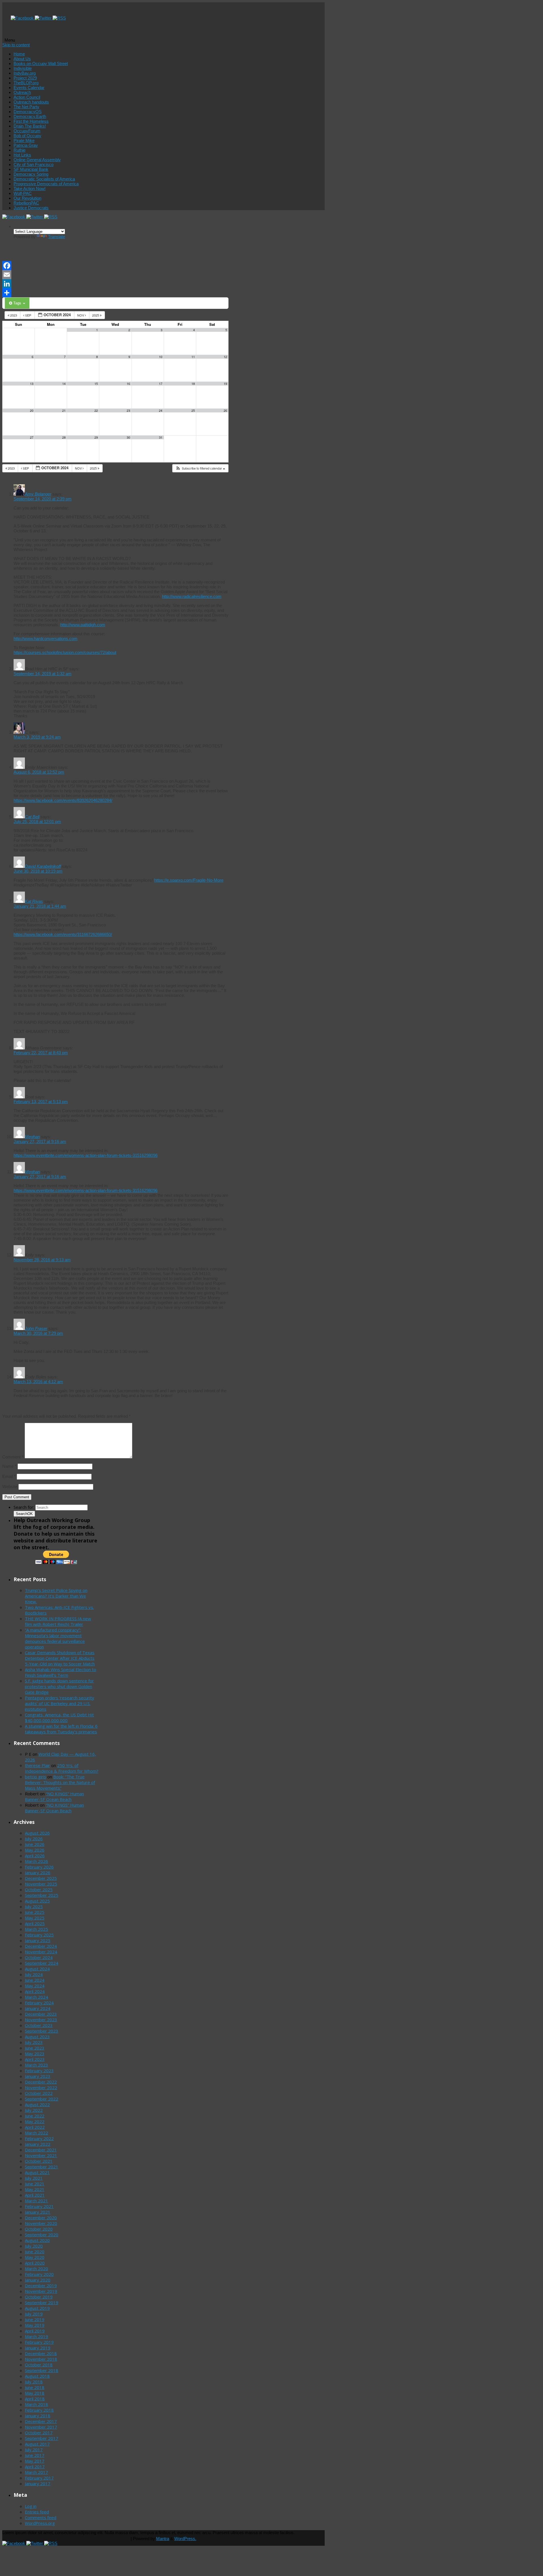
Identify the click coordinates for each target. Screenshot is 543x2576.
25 (193, 411)
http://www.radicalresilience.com (192, 596)
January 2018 (38, 2416)
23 (128, 411)
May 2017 (35, 2461)
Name (9, 1466)
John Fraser (36, 1328)
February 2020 (39, 2274)
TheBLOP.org (26, 83)
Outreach (22, 92)
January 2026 (38, 1873)
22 (96, 411)
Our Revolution (27, 198)
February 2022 (39, 2138)
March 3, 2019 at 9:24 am (37, 737)
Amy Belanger (38, 494)
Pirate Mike (24, 140)
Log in (31, 2506)
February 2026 (39, 1867)
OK (24, 1514)
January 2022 (38, 2144)
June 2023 (35, 2048)
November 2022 (41, 2088)
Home (19, 54)
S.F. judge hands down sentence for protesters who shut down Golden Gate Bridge (59, 1686)
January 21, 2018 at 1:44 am (40, 906)
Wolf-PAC (23, 193)
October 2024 (39, 1957)
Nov (81, 315)
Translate (57, 237)
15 (96, 384)
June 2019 (35, 2319)
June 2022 (35, 2116)
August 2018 (37, 2376)
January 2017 (38, 2484)
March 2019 (36, 2336)
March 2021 (36, 2201)
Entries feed (37, 2512)
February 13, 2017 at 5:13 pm (41, 1102)
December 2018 (41, 2353)
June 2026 (35, 1844)
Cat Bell (32, 817)
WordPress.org (40, 2523)
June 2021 (35, 2184)
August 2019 (37, 2308)
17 (161, 384)
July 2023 (34, 2042)
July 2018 (34, 2382)
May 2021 (35, 2189)
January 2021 (38, 2212)
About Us (22, 59)
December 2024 (41, 1946)
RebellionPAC (26, 203)
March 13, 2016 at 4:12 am (38, 1382)
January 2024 (38, 2008)
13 (32, 384)
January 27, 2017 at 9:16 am (40, 1141)
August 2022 (37, 2104)
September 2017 (42, 2438)
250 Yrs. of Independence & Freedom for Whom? (62, 1768)
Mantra (163, 2539)
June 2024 (35, 1980)
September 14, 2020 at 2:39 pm (43, 499)
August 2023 (37, 2037)
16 (128, 384)
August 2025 (37, 1901)
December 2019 (41, 2286)
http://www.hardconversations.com (46, 639)
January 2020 (38, 2280)
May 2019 (35, 2325)
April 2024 (35, 1991)
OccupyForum (27, 131)
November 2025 (41, 1884)
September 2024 (42, 1963)
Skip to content (16, 45)
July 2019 (34, 2314)
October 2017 (39, 2433)
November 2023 (41, 2020)
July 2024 (34, 1974)
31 (161, 437)
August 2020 (37, 2240)
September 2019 (42, 2302)
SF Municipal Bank (31, 169)
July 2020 (34, 2246)
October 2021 (39, 2161)
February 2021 (39, 2206)
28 (64, 437)
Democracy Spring (31, 174)
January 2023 (38, 2076)
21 (64, 411)
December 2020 (41, 2218)
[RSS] (59, 18)
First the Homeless (31, 121)
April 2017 (35, 2467)
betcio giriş (35, 1777)
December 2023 (41, 2014)
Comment (13, 1457)
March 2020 (36, 2269)
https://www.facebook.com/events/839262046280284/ (63, 800)
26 (225, 411)
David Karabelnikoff (43, 866)
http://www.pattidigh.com (83, 625)
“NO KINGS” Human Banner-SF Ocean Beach (54, 1796)
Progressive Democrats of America (46, 184)
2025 (96, 315)
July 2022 (34, 2110)
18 (193, 384)
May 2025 (35, 1918)
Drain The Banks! (30, 126)
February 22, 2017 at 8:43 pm (41, 1053)
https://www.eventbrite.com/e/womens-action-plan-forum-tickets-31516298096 (86, 1155)
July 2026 (34, 1839)
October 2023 (39, 2025)
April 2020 (35, 2263)
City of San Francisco (34, 164)
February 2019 (39, 2342)
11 (193, 357)
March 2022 (36, 2133)
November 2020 (41, 2223)
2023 (14, 315)
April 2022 (35, 2127)
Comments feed (41, 2517)
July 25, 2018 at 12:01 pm (37, 822)
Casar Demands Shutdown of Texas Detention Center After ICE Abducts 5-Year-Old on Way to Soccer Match (60, 1658)
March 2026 (36, 1861)
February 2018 (39, 2410)
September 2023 (42, 2031)
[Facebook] (23, 18)
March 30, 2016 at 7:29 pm (38, 1333)
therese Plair (37, 1765)
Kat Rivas (34, 901)
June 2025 (35, 1912)
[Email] (115, 275)
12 (225, 357)
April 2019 (35, 2331)
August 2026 (37, 1833)
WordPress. (185, 2539)
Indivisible (23, 68)
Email (9, 1476)
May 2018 (35, 2393)
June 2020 (35, 2252)
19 (225, 384)
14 (64, 384)
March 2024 (36, 1997)
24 (161, 411)
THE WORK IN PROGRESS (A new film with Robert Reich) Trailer (58, 1621)
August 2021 (37, 2172)
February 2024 (39, 2003)
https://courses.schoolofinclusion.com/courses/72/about (65, 652)
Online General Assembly (37, 160)
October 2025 (39, 1890)
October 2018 (39, 2365)
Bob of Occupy (27, 136)
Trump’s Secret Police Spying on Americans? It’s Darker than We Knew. (56, 1596)
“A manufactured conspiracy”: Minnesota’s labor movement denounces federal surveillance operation (55, 1638)
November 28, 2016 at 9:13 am (42, 1260)
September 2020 (42, 2235)
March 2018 (36, 2404)
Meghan (32, 1137)
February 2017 (39, 2478)
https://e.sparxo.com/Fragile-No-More (189, 880)
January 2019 (38, 2348)
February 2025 (39, 1935)
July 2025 (34, 1906)
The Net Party (26, 107)
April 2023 (35, 2059)
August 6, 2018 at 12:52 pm (39, 772)
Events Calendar (29, 88)
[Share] (115, 293)
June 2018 (35, 2387)
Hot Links (22, 155)
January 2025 (38, 1940)
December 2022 (41, 2082)
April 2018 (35, 2399)
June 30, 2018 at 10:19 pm (38, 871)
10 (161, 357)
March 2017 (36, 2472)
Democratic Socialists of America (44, 179)
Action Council (27, 97)
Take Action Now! (30, 189)
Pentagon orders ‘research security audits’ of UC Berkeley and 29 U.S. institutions (60, 1703)
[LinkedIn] (115, 284)
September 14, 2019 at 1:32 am (43, 674)
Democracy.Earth (30, 116)
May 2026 (35, 1850)
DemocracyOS (28, 112)
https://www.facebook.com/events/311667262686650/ (63, 934)
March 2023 (36, 2065)
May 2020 (35, 2257)
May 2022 (35, 2121)
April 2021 (35, 2195)
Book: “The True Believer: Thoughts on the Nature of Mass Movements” (60, 1782)
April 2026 (35, 1856)
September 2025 (42, 1895)
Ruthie (20, 150)
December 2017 (41, 2421)
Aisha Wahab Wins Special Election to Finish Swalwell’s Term (61, 1672)
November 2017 (41, 2427)
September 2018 (42, 2370)
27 (32, 437)
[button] (200, 468)
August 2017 (37, 2444)
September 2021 (42, 2167)
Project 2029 (25, 78)
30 (128, 437)
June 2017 (35, 2455)
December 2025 (41, 1878)
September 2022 (42, 2099)
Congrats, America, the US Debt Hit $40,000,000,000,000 (59, 1718)
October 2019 (39, 2297)
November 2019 (41, 2291)
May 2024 (35, 1986)
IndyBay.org (25, 73)
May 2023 (35, 2054)
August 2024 (37, 1969)
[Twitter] (44, 18)
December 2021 (41, 2150)
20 (32, 411)
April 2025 (35, 1923)
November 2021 (41, 2155)
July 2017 (34, 2450)
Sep (28, 315)
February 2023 (39, 2071)
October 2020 (39, 2229)
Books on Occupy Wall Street (41, 64)
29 (96, 437)
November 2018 (41, 2359)
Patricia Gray (26, 145)
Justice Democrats (31, 208)
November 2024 (41, 1952)
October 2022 (39, 2093)
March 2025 (36, 1929)
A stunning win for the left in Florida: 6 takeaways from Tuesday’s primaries (61, 1729)
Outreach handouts (31, 102)
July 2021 (34, 2178)
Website (10, 1487)
